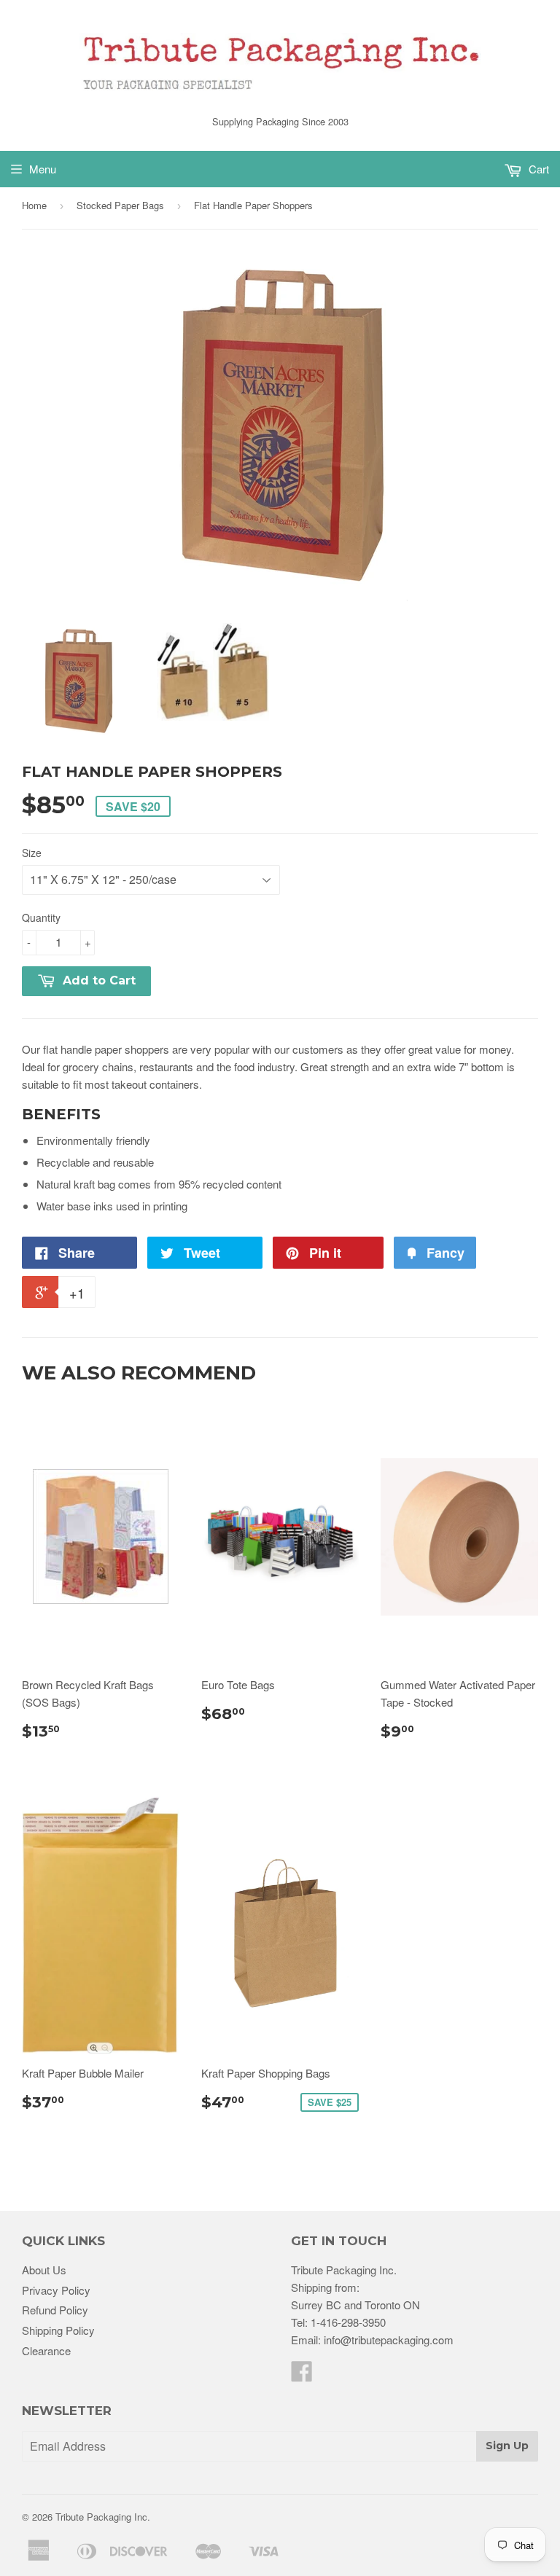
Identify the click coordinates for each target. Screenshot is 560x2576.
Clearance (46, 2350)
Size (32, 853)
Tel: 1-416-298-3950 (338, 2322)
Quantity (41, 917)
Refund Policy (55, 2310)
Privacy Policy (56, 2290)
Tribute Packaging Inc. (103, 2517)
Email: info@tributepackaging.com (372, 2340)
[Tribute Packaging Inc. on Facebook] (302, 2375)
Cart (537, 169)
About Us (44, 2270)
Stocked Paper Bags (120, 205)
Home (34, 205)
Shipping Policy (58, 2330)
